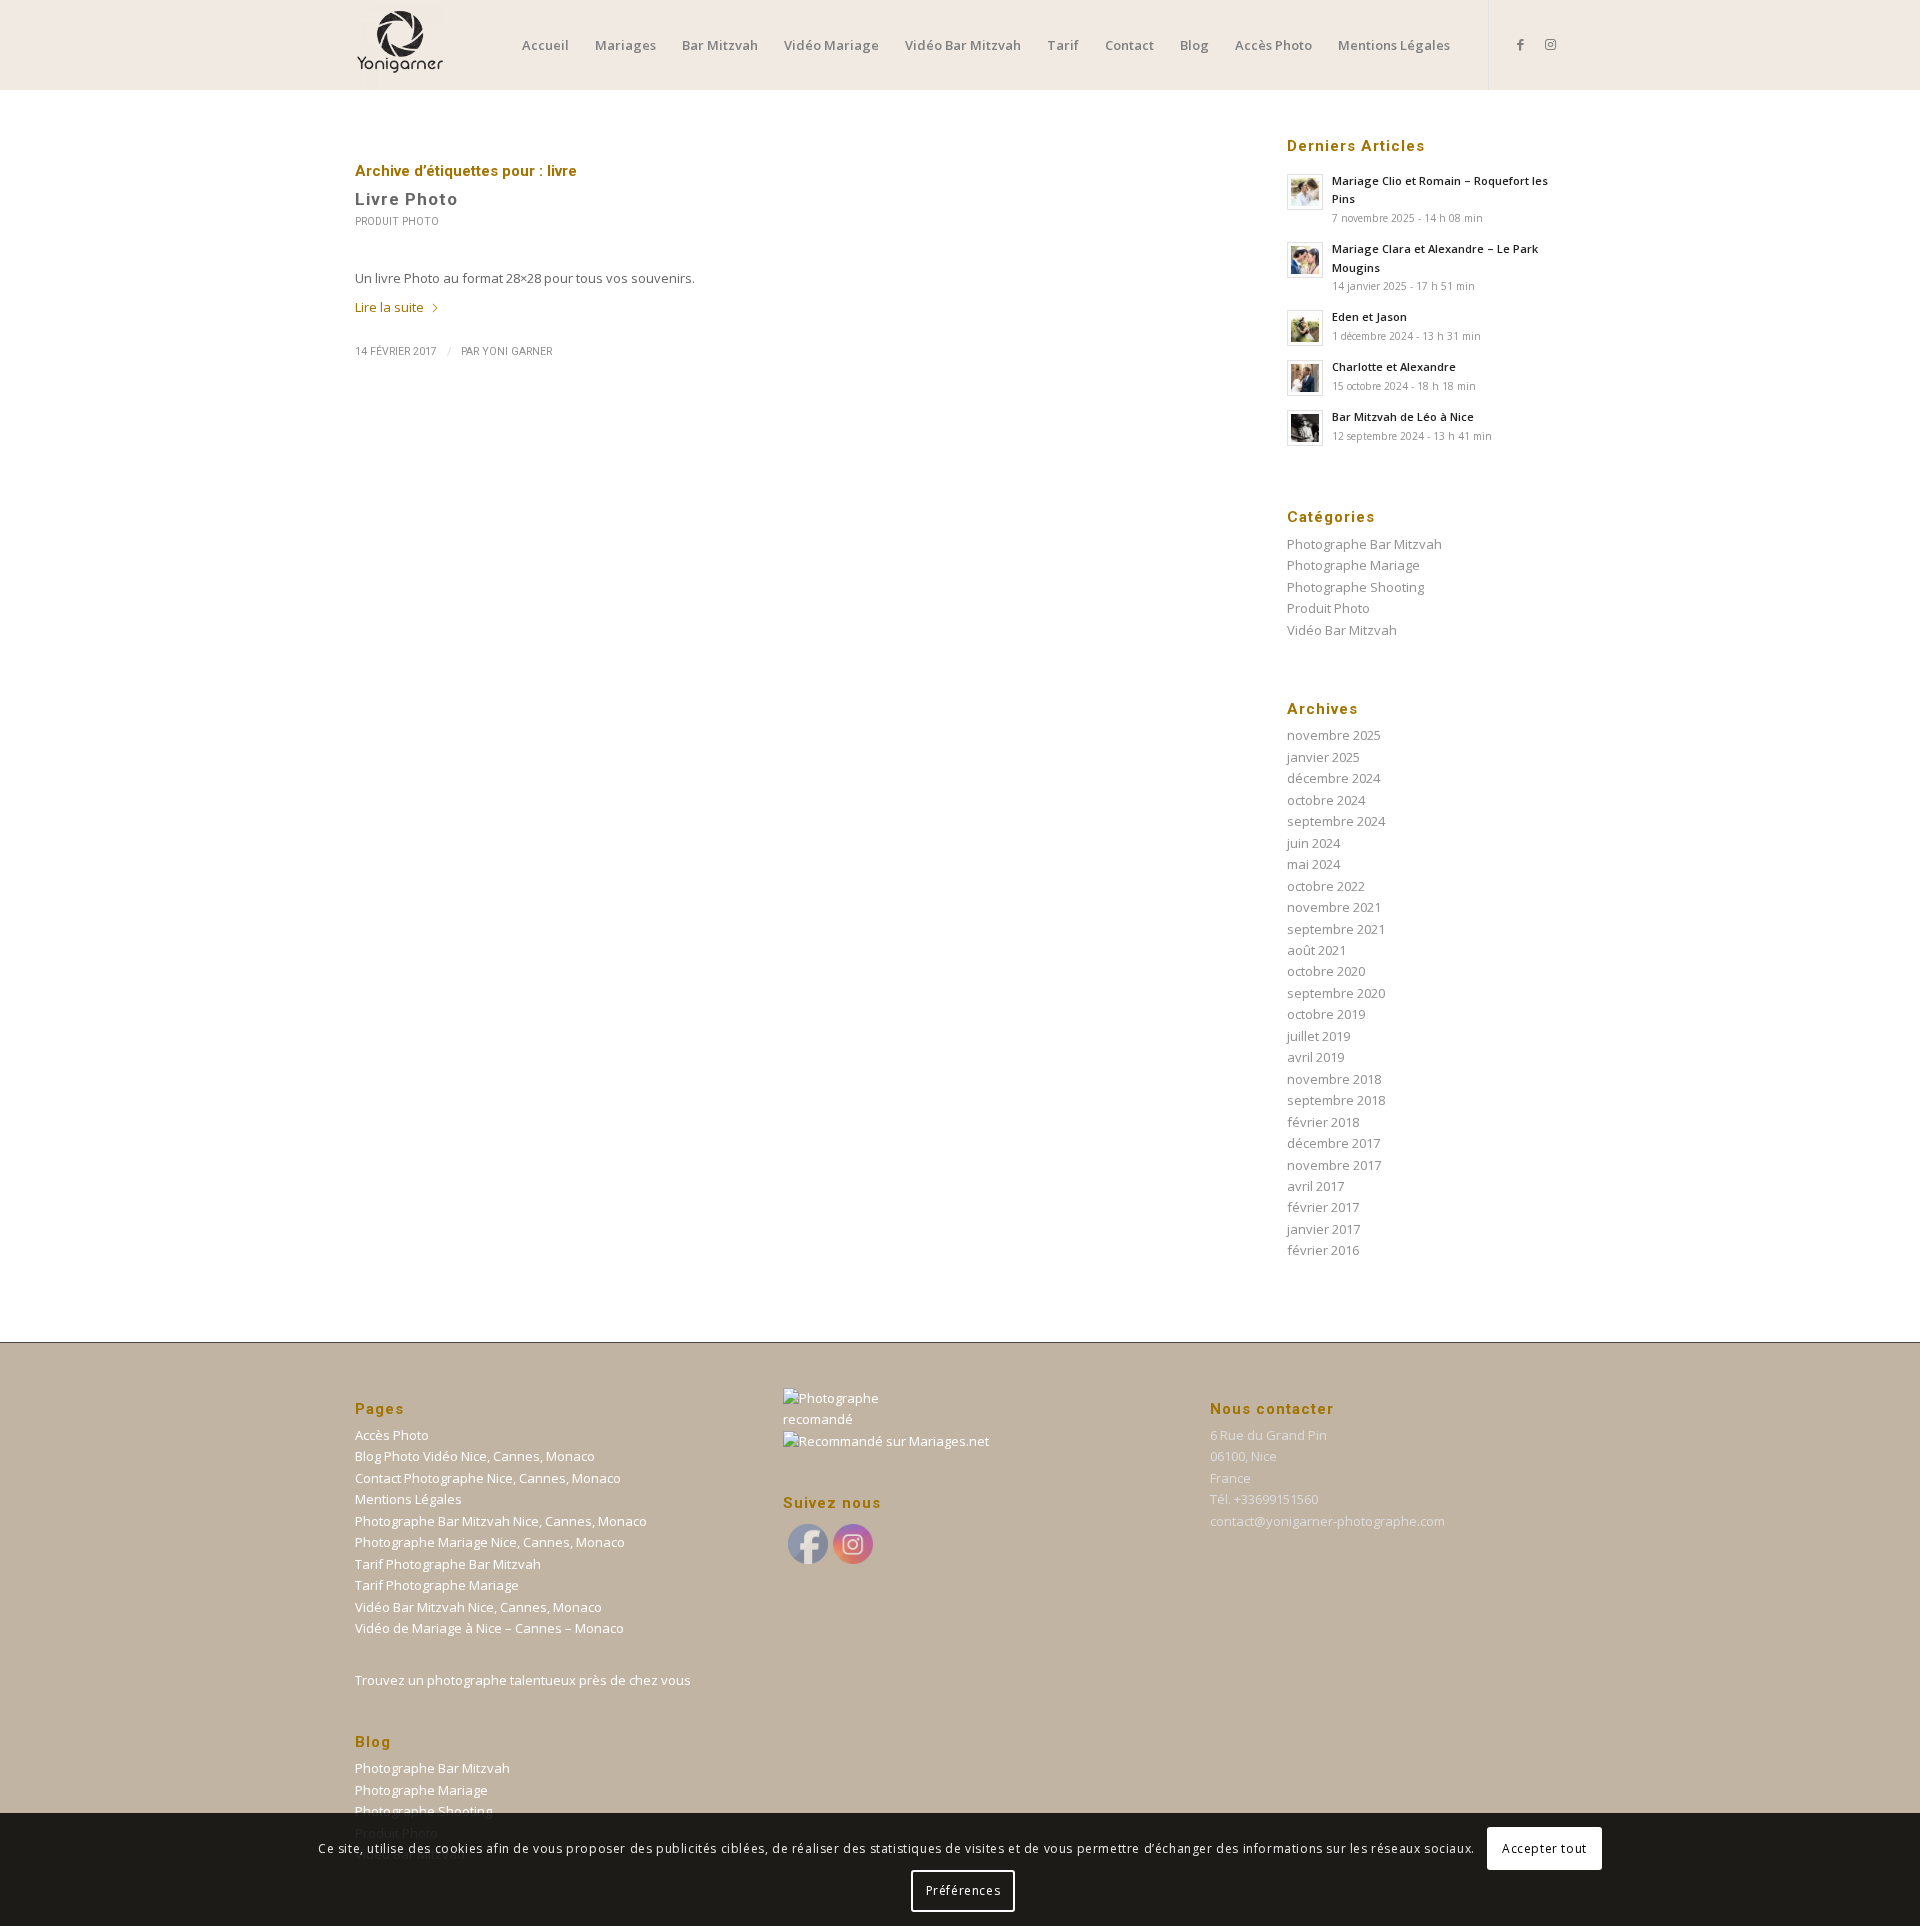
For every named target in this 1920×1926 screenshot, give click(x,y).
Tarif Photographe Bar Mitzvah (448, 1564)
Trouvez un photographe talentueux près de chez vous (523, 1680)
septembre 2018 (1336, 1100)
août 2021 (1316, 950)
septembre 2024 (1336, 821)
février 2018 (1323, 1122)
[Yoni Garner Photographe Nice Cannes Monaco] (400, 45)
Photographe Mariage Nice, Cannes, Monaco (490, 1542)
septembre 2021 (1336, 929)
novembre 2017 (1334, 1165)
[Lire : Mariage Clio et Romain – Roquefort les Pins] (1305, 192)
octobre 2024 (1326, 800)
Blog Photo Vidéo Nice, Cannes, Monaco (475, 1456)
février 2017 (1323, 1207)
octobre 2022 (1326, 886)
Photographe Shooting (1355, 587)
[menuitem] (545, 45)
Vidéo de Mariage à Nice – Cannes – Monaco (489, 1628)
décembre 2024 (1333, 778)
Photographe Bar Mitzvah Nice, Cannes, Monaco (501, 1521)
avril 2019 (1315, 1057)
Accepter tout (1544, 1847)
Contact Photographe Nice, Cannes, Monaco (488, 1478)
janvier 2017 (1323, 1229)
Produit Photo (397, 221)
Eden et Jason (1369, 316)
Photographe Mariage (1353, 565)
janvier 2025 (1323, 757)
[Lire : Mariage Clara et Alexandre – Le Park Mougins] (1305, 260)
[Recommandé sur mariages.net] (886, 1441)
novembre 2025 (1334, 735)
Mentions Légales (408, 1499)
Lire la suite (389, 307)
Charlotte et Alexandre (1394, 366)
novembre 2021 (1334, 907)
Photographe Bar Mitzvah (1364, 544)
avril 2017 (1315, 1186)
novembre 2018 (1334, 1079)
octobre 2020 (1326, 971)
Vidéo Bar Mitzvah (1342, 630)
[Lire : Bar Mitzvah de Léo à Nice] (1305, 428)
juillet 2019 (1318, 1036)
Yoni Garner (517, 351)
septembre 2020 (1336, 993)
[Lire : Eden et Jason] (1305, 328)
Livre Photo (406, 199)
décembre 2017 (1333, 1143)
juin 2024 (1313, 843)
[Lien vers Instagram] (1550, 44)
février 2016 (1323, 1250)
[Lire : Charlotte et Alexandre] (1305, 378)
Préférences (963, 1890)
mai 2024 (1313, 864)
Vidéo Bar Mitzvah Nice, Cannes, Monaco (478, 1607)
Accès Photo (392, 1435)
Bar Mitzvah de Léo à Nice (1403, 416)
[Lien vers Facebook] (1520, 44)
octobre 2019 (1326, 1014)
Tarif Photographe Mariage (437, 1585)
